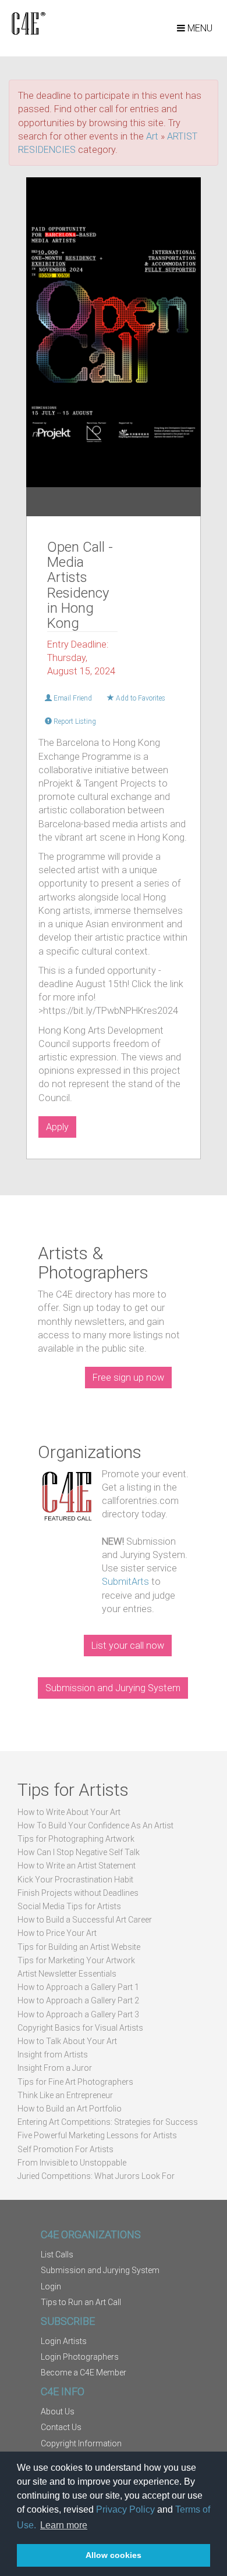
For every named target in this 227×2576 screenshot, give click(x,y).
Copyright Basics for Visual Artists (80, 2028)
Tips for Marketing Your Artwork (76, 1960)
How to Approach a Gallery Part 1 (78, 1987)
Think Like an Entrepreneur (65, 2095)
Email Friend (72, 698)
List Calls (57, 2255)
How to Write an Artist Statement (77, 1866)
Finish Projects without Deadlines (78, 1893)
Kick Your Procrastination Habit (75, 1880)
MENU (199, 28)
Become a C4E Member (84, 2373)
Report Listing (74, 721)
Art (152, 136)
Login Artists (64, 2341)
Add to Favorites (140, 698)
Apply (57, 1127)
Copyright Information (81, 2443)
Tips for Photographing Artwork (76, 1839)
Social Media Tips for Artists (69, 1906)
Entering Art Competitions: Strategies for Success (108, 2122)
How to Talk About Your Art (67, 2041)
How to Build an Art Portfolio (70, 2109)
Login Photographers (80, 2357)
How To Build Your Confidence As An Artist (95, 1825)
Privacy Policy (125, 2509)
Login (51, 2286)
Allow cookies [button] (114, 2555)
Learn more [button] (64, 2525)
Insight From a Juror (55, 2068)
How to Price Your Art (57, 1933)
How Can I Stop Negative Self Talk (79, 1852)
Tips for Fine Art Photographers (75, 2082)
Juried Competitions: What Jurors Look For (96, 2176)
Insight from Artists (53, 2055)
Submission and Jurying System (113, 1688)
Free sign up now (128, 1378)
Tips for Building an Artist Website (79, 1947)
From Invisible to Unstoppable (72, 2163)
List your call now (128, 1646)
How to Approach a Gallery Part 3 (78, 2014)
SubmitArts (125, 1582)
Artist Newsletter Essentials (67, 1974)
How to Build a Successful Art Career (85, 1920)
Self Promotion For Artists (65, 2149)
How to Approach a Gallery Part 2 (78, 2000)
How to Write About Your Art (69, 1812)
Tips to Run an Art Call (81, 2302)
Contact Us (61, 2427)
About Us (58, 2411)
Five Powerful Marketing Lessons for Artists (97, 2135)
